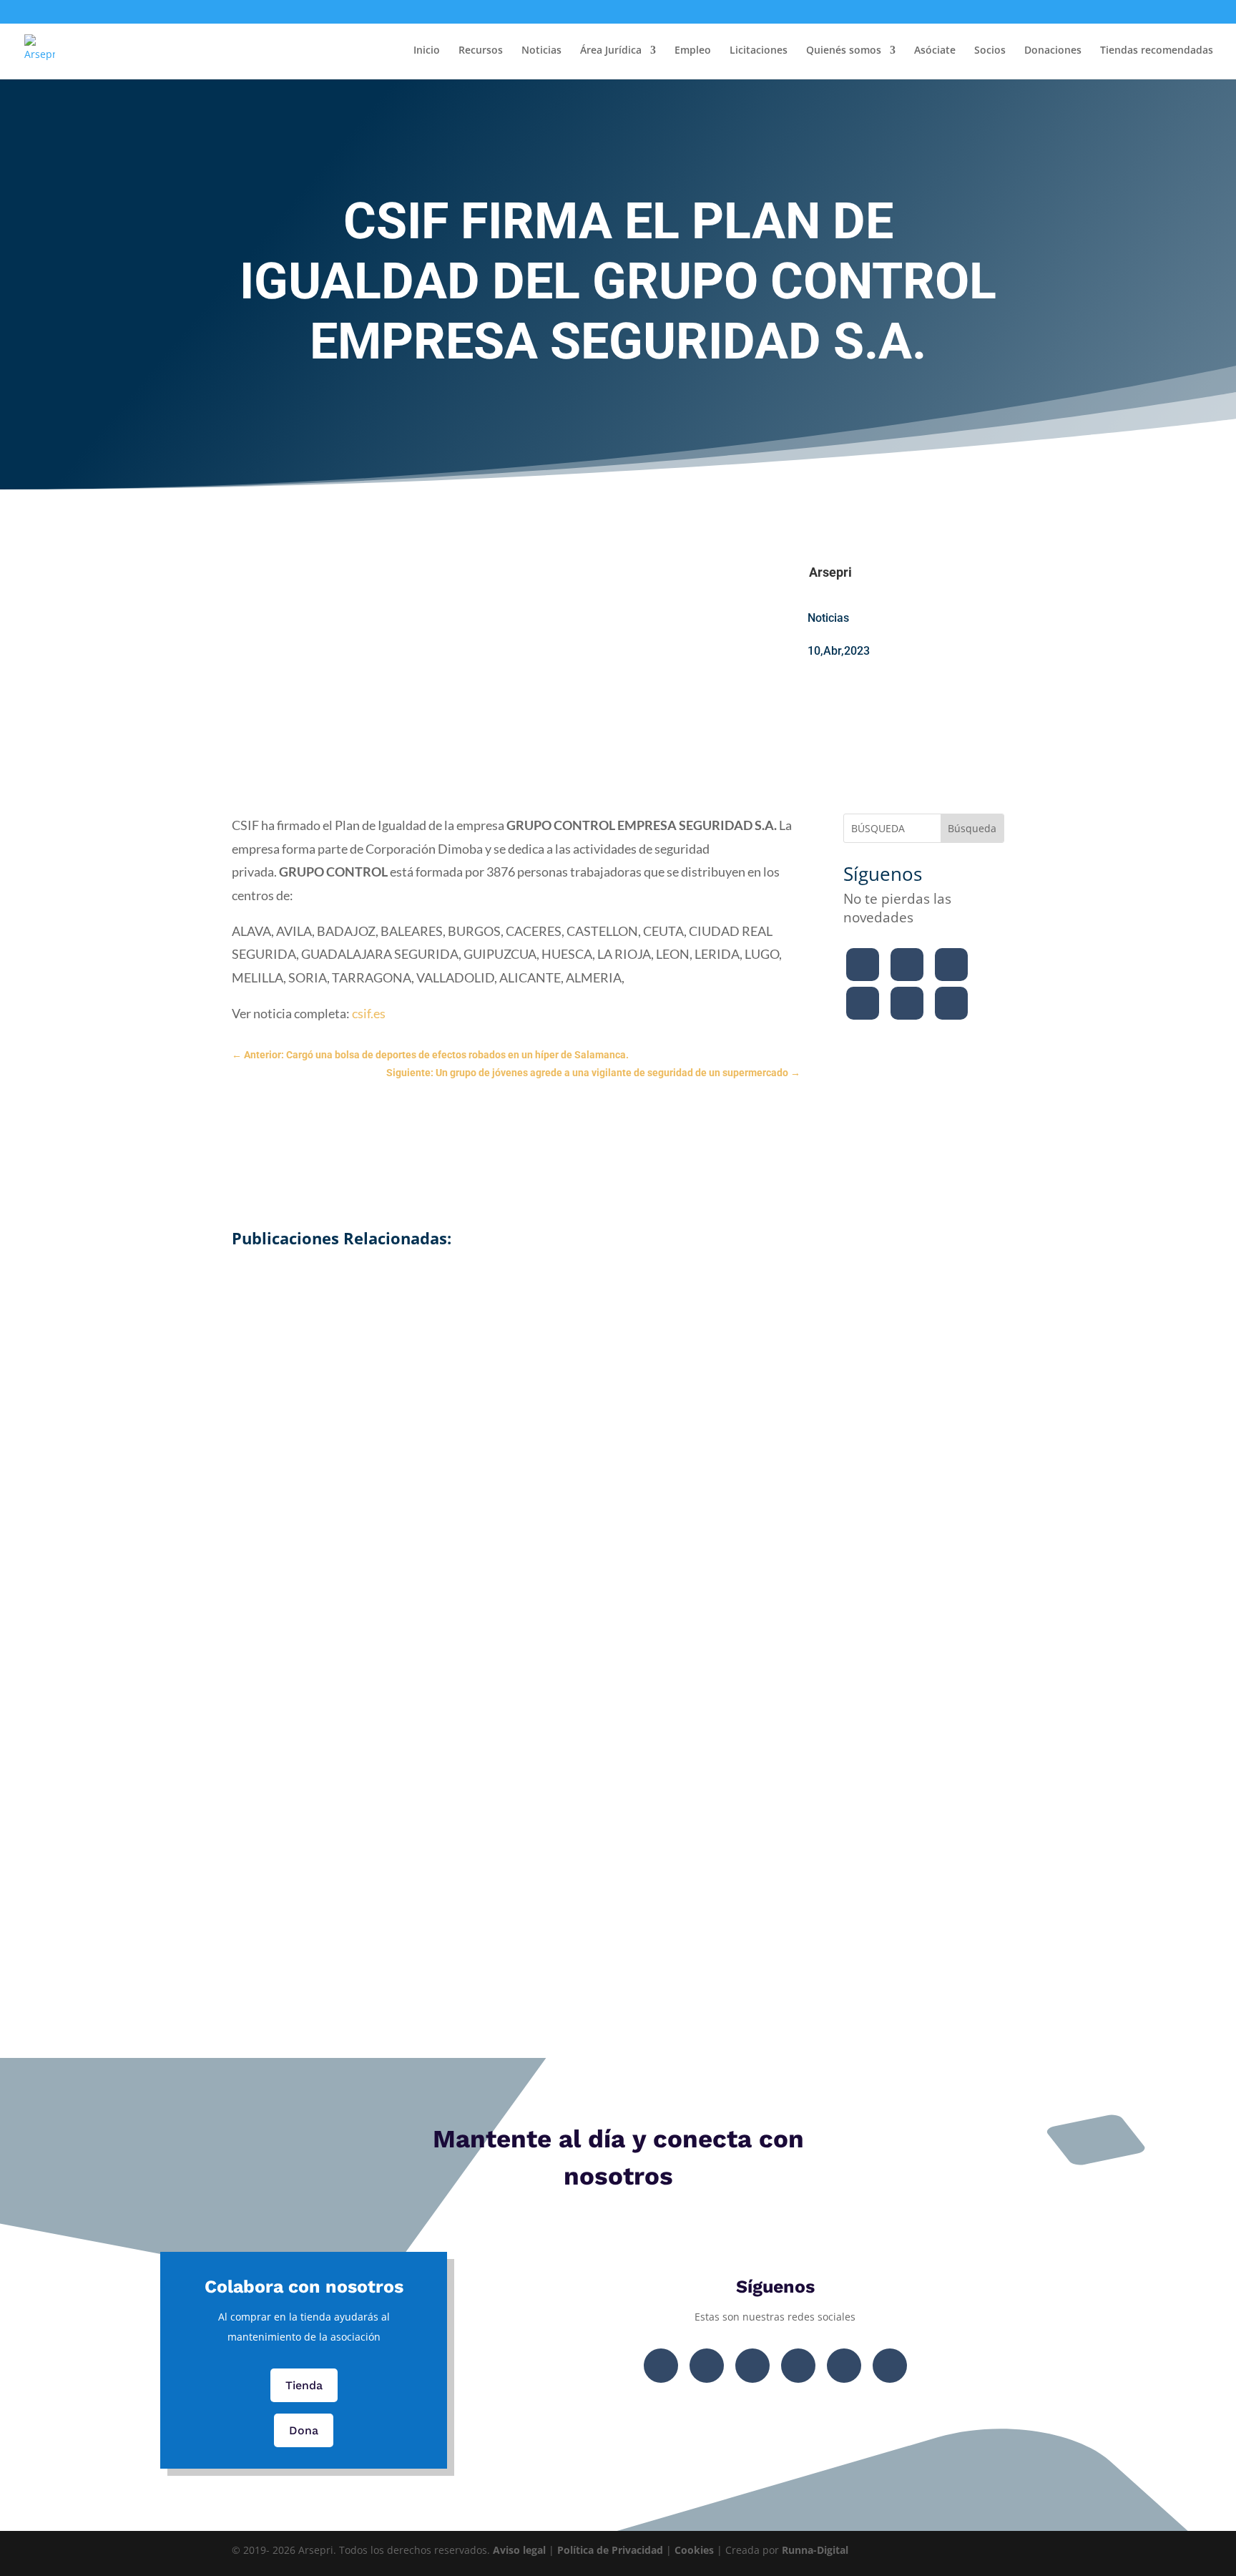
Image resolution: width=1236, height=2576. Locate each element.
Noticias (541, 51)
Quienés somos (844, 51)
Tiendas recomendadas (1157, 51)
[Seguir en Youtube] (863, 1003)
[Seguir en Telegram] (951, 1003)
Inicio (427, 51)
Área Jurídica (611, 51)
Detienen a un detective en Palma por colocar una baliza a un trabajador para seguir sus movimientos (618, 1295)
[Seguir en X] (907, 965)
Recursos (481, 51)
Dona (304, 2430)
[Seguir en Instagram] (951, 965)
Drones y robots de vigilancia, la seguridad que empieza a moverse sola (618, 1761)
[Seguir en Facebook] (863, 965)
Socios (990, 51)
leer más (618, 1410)
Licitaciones (759, 51)
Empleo (693, 51)
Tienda (304, 2385)
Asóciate (935, 51)
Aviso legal (519, 2550)
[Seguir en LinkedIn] (907, 1003)
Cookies (694, 2550)
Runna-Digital (815, 2550)
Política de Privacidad (610, 2550)
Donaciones (1053, 51)
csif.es (368, 1013)
